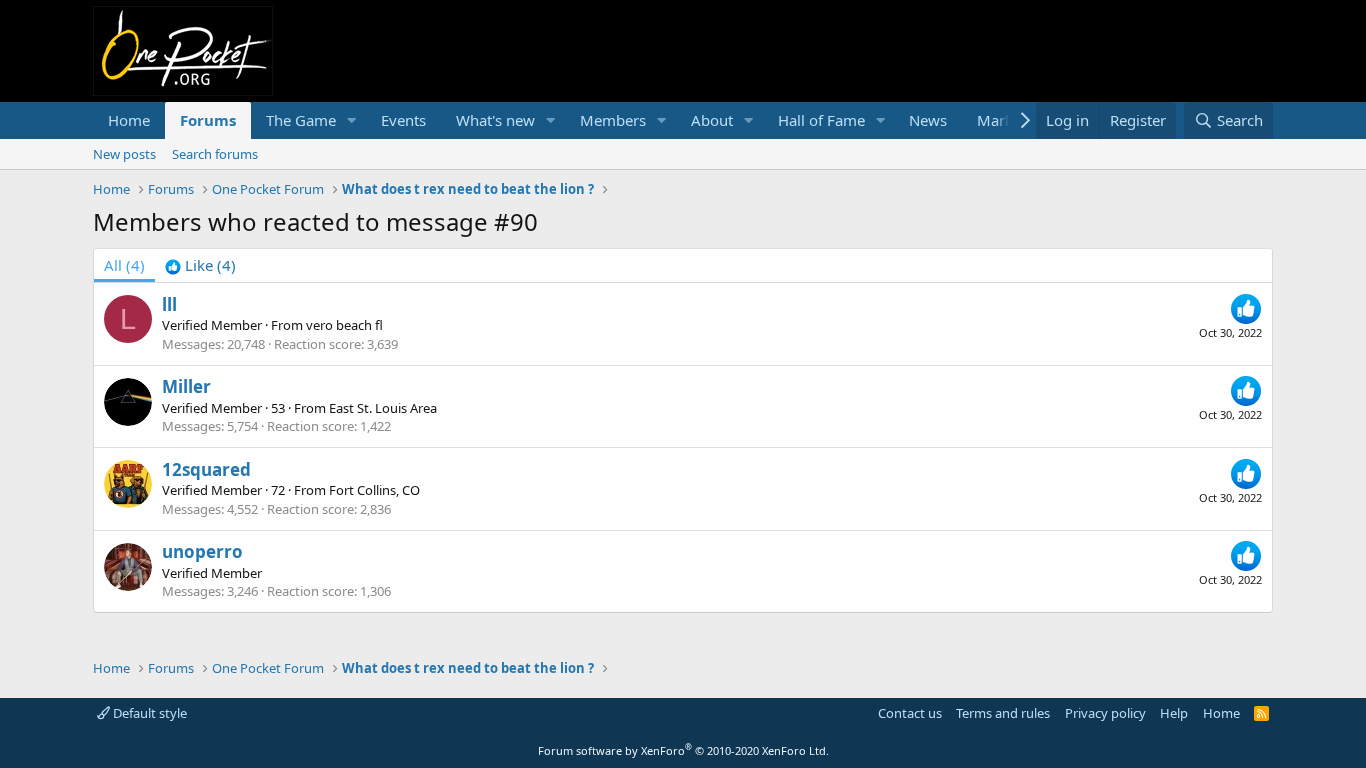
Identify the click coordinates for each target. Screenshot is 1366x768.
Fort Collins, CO (374, 490)
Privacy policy (1105, 713)
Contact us (910, 713)
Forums (208, 120)
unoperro (202, 551)
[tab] (200, 265)
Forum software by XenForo (683, 750)
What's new (495, 120)
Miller (186, 386)
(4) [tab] (124, 265)
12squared (206, 469)
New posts (124, 154)
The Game (301, 120)
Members (613, 120)
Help (1174, 713)
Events (403, 120)
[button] (352, 120)
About (712, 120)
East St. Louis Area (383, 408)
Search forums (215, 154)
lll (169, 304)
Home (129, 120)
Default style (148, 713)
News (928, 120)
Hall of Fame (821, 120)
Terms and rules (1003, 713)
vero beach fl (344, 325)
